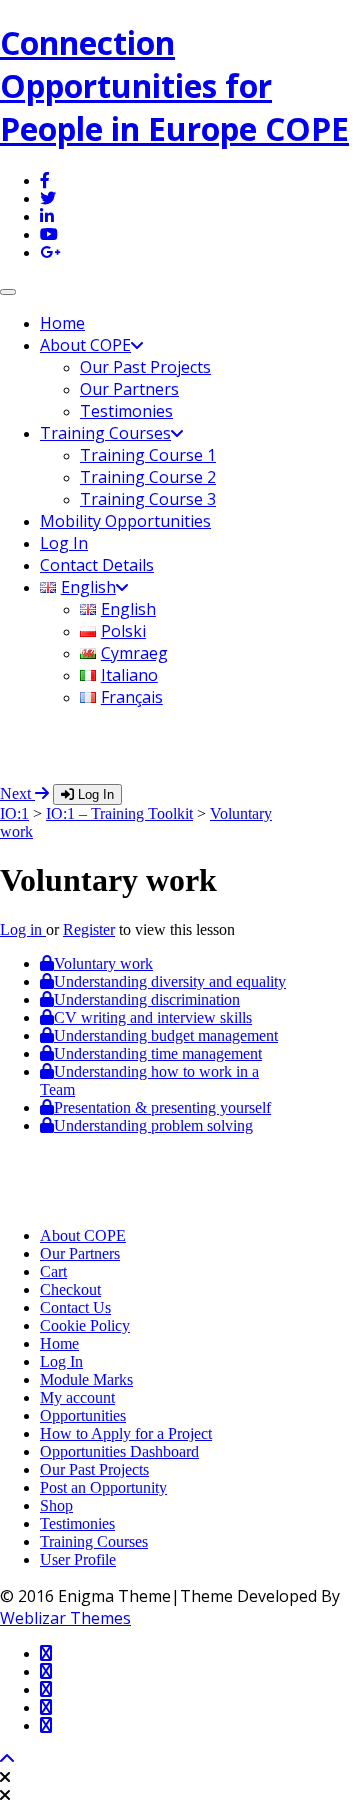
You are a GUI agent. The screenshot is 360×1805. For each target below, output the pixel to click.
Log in (23, 929)
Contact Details (97, 565)
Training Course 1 (148, 455)
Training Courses (105, 433)
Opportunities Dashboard (119, 1451)
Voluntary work (103, 963)
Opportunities (83, 1415)
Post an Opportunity (103, 1487)
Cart (53, 1271)
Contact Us (75, 1307)
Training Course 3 (148, 499)
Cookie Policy (85, 1325)
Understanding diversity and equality (170, 981)
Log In (64, 543)
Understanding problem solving (153, 1125)
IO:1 (14, 813)
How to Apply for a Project (126, 1433)
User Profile (78, 1559)
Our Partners (129, 389)
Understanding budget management (166, 1035)
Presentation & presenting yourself (162, 1107)
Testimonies (126, 411)
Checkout (70, 1289)
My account (77, 1397)
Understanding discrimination (147, 999)
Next (17, 793)
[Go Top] (7, 1759)
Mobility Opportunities (125, 521)
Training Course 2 (148, 477)
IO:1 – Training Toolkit (119, 813)
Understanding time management (158, 1053)
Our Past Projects (145, 367)
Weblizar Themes (65, 1618)
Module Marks (86, 1379)
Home (62, 323)
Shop (56, 1505)
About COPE (85, 345)
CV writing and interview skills (153, 1017)
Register (89, 929)
